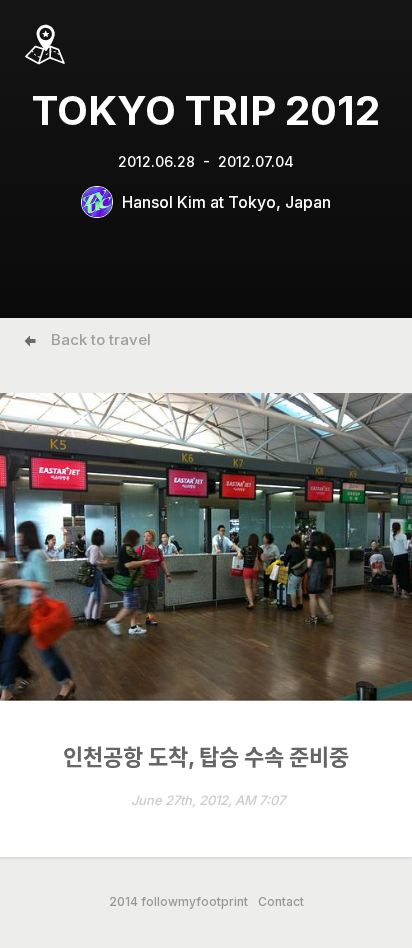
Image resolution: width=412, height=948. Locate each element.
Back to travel (101, 339)
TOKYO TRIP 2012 (206, 110)
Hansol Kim (164, 202)
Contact (281, 902)
